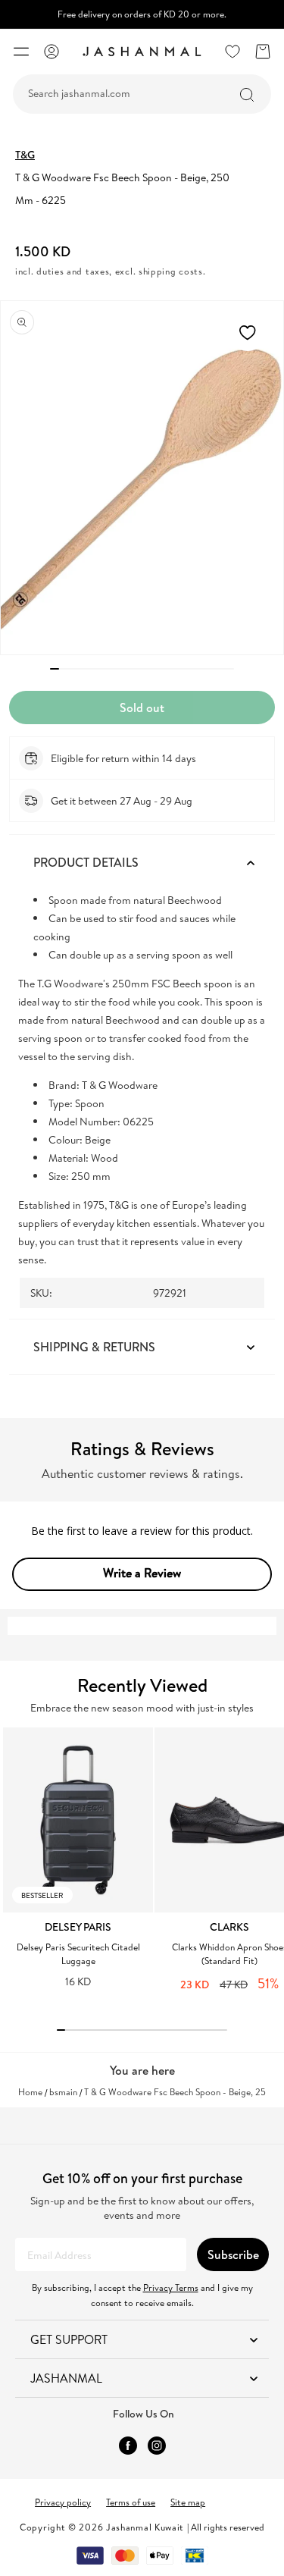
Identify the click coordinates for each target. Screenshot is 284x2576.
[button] (21, 52)
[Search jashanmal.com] (247, 95)
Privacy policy (63, 2502)
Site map (188, 2502)
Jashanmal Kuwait (145, 2527)
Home (30, 2092)
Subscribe (233, 2254)
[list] (144, 1868)
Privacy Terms (171, 2287)
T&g (25, 155)
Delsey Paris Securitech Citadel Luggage (78, 1954)
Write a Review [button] (142, 1573)
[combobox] (142, 94)
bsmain (63, 2092)
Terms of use (131, 2502)
